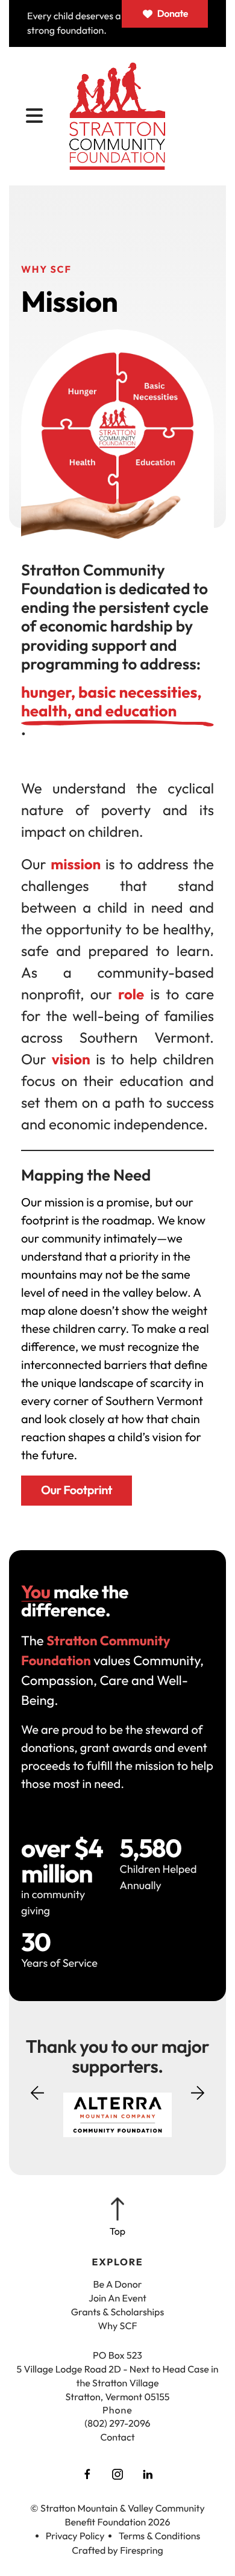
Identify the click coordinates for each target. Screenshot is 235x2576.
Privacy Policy (75, 2536)
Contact (117, 2438)
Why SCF (117, 2326)
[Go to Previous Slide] (37, 2100)
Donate (173, 14)
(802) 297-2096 (117, 2424)
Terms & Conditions (160, 2536)
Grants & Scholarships (118, 2312)
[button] (34, 116)
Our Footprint (77, 1490)
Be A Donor (118, 2285)
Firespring (142, 2551)
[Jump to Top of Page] (117, 2218)
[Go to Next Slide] (198, 2089)
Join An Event (117, 2298)
